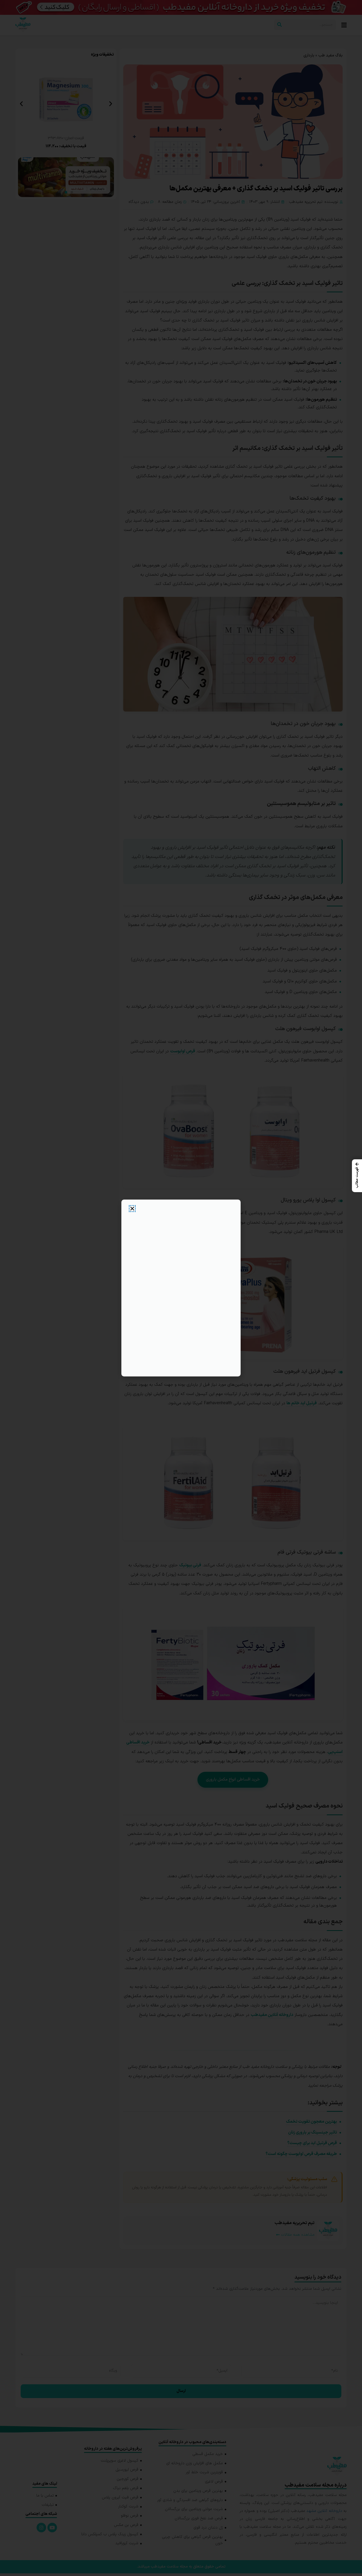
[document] (181, 1288)
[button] (357, 1176)
